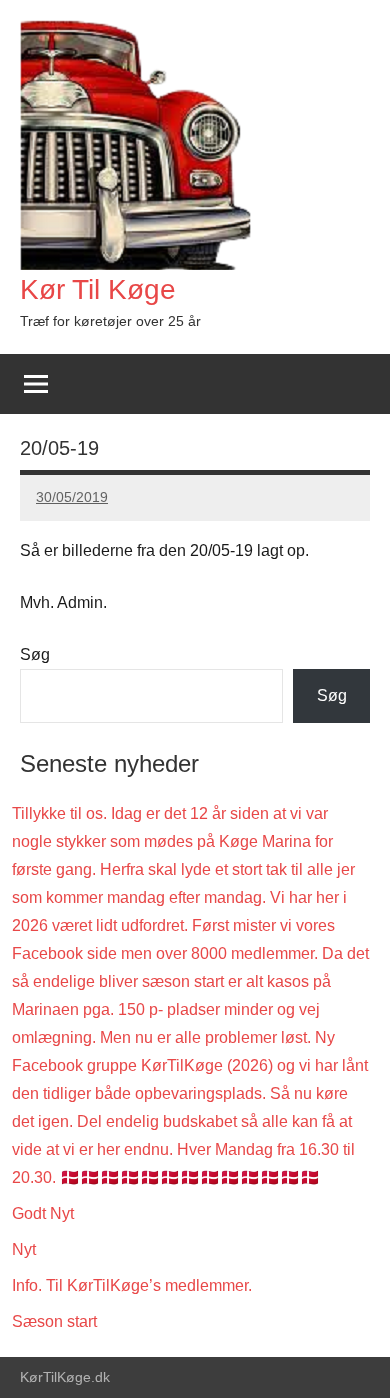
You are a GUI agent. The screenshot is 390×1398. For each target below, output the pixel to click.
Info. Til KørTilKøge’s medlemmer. (132, 1285)
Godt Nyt (43, 1213)
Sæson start (54, 1321)
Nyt (24, 1249)
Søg (35, 654)
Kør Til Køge (98, 289)
